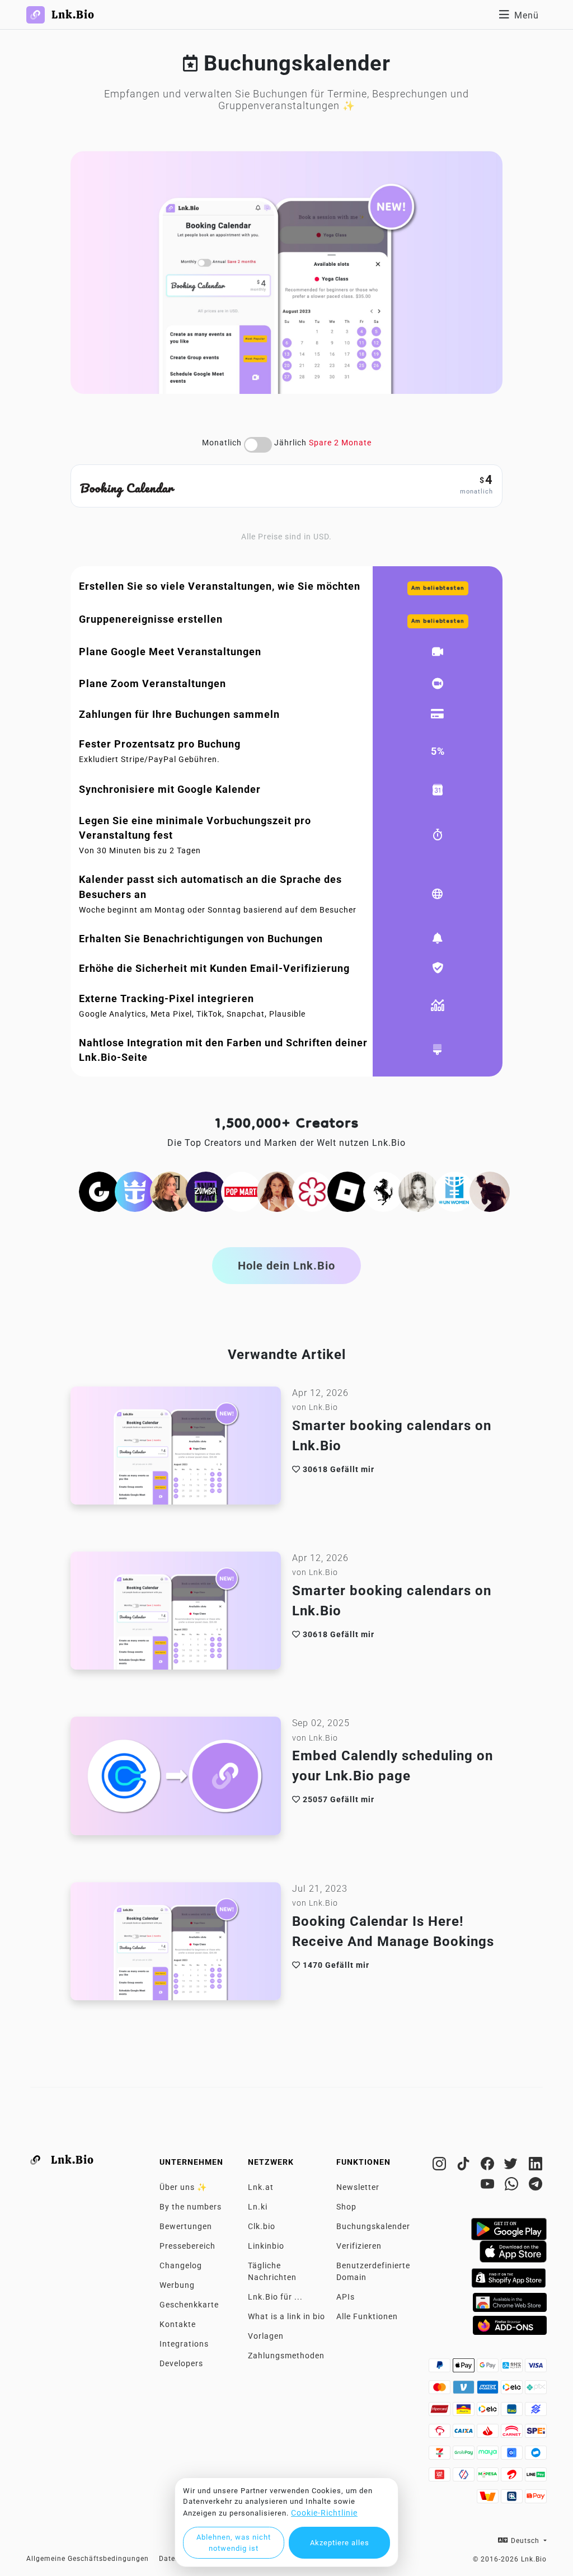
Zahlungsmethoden (286, 2356)
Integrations (184, 2344)
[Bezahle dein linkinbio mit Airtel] (513, 2478)
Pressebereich (187, 2246)
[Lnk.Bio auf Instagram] (441, 2166)
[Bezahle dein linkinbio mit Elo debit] (489, 2412)
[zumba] (206, 1191)
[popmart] (241, 1191)
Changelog (181, 2265)
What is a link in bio (286, 2316)
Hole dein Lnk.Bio (286, 1266)
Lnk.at (261, 2187)
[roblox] (347, 1191)
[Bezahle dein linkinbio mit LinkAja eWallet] (441, 2478)
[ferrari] (383, 1191)
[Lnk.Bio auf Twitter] (513, 2166)
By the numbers (191, 2207)
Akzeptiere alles (340, 2543)
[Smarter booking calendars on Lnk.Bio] (176, 1449)
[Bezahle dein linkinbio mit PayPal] (441, 2368)
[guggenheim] (99, 1191)
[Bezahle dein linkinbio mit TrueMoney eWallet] (489, 2499)
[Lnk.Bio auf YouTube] (489, 2186)
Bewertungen (186, 2226)
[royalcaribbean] (135, 1191)
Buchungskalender (373, 2226)
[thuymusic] (419, 1191)
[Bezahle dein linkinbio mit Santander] (489, 2434)
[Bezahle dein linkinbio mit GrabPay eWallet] (465, 2456)
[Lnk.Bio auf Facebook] (489, 2166)
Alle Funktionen (367, 2316)
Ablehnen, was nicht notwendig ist (234, 2543)
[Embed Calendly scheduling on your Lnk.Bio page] (176, 1779)
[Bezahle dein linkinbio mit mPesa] (489, 2478)
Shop (346, 2207)
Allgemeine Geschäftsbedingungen (88, 2559)
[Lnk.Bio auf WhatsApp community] (513, 2186)
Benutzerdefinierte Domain (373, 2271)
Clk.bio (262, 2226)
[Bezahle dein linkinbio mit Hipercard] (441, 2412)
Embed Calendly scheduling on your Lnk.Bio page (393, 1766)
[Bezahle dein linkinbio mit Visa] (536, 2368)
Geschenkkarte (189, 2305)
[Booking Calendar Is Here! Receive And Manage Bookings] (176, 1944)
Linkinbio (266, 2246)
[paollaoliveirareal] (277, 1191)
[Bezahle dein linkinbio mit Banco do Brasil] (536, 2412)
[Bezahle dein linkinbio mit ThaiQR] (513, 2499)
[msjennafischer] (170, 1191)
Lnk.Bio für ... (275, 2297)
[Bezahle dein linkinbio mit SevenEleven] (441, 2456)
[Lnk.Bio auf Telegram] (536, 2186)
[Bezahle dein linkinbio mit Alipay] (513, 2368)
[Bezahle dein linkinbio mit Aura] (465, 2412)
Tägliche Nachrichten (272, 2271)
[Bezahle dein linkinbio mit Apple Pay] (465, 2368)
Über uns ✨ (183, 2187)
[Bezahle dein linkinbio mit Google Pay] (489, 2368)
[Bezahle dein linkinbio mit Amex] (489, 2390)
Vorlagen (266, 2336)
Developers (181, 2363)
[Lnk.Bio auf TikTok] (465, 2166)
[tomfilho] (490, 1191)
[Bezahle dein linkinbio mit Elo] (513, 2390)
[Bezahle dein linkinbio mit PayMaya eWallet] (489, 2456)
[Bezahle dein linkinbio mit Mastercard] (441, 2390)
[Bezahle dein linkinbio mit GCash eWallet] (513, 2456)
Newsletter (358, 2187)
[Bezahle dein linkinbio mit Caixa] (465, 2434)
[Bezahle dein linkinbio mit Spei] (536, 2434)
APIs (346, 2297)
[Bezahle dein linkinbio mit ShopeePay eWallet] (536, 2499)
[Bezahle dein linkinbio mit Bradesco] (441, 2434)
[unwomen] (454, 1191)
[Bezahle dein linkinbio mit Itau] (513, 2412)
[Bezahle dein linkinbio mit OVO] (465, 2478)
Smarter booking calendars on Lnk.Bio (392, 1436)
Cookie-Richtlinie (324, 2513)
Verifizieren (359, 2246)
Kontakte (178, 2324)
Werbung (177, 2285)
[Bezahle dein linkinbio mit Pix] (536, 2390)
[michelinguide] (312, 1191)
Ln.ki (258, 2207)
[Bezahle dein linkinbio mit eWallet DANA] (536, 2456)
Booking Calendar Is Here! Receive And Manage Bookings (393, 1931)
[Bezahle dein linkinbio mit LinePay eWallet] (536, 2478)
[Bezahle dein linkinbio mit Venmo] (465, 2390)
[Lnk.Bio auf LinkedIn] (536, 2166)
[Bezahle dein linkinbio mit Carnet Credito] (513, 2434)
